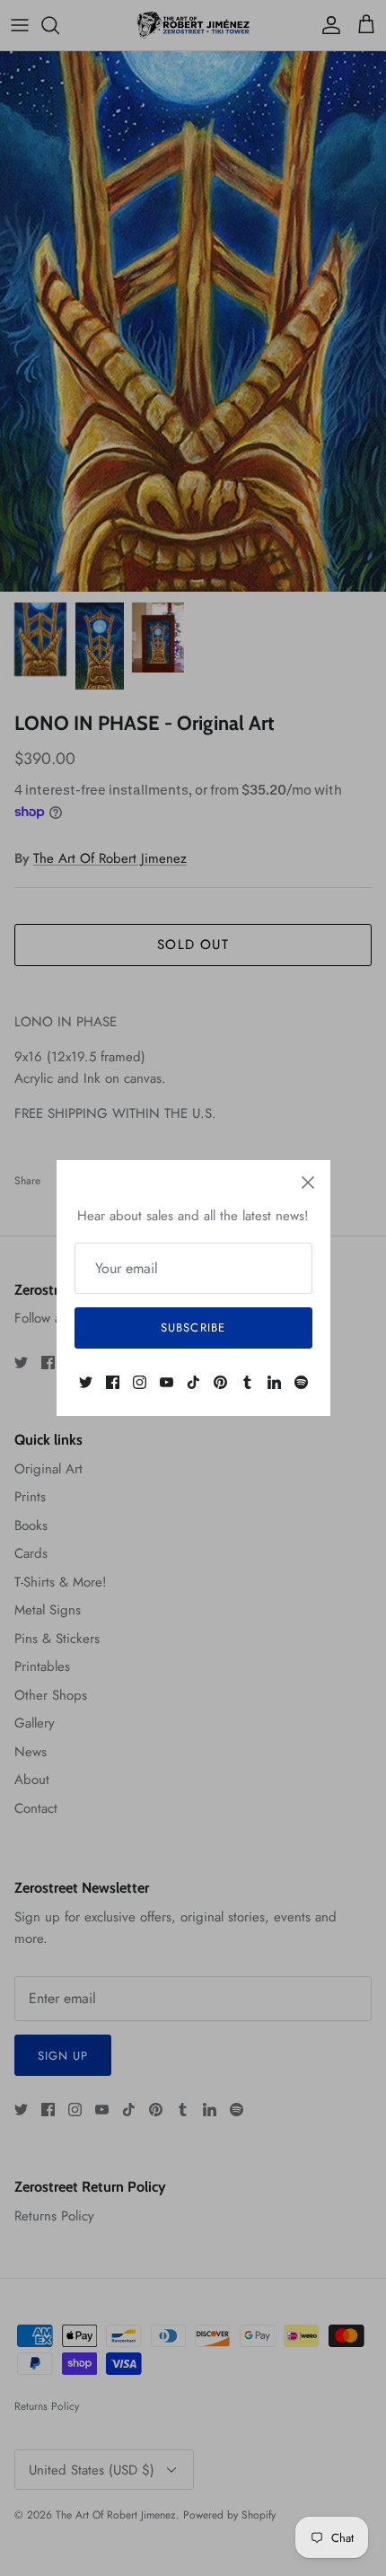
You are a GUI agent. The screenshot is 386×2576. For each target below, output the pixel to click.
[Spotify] (301, 1382)
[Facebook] (113, 1382)
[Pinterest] (220, 1382)
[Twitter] (86, 1382)
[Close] (308, 1182)
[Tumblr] (247, 1382)
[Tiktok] (193, 1382)
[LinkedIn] (274, 1382)
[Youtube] (167, 1382)
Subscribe (193, 1328)
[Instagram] (140, 1382)
